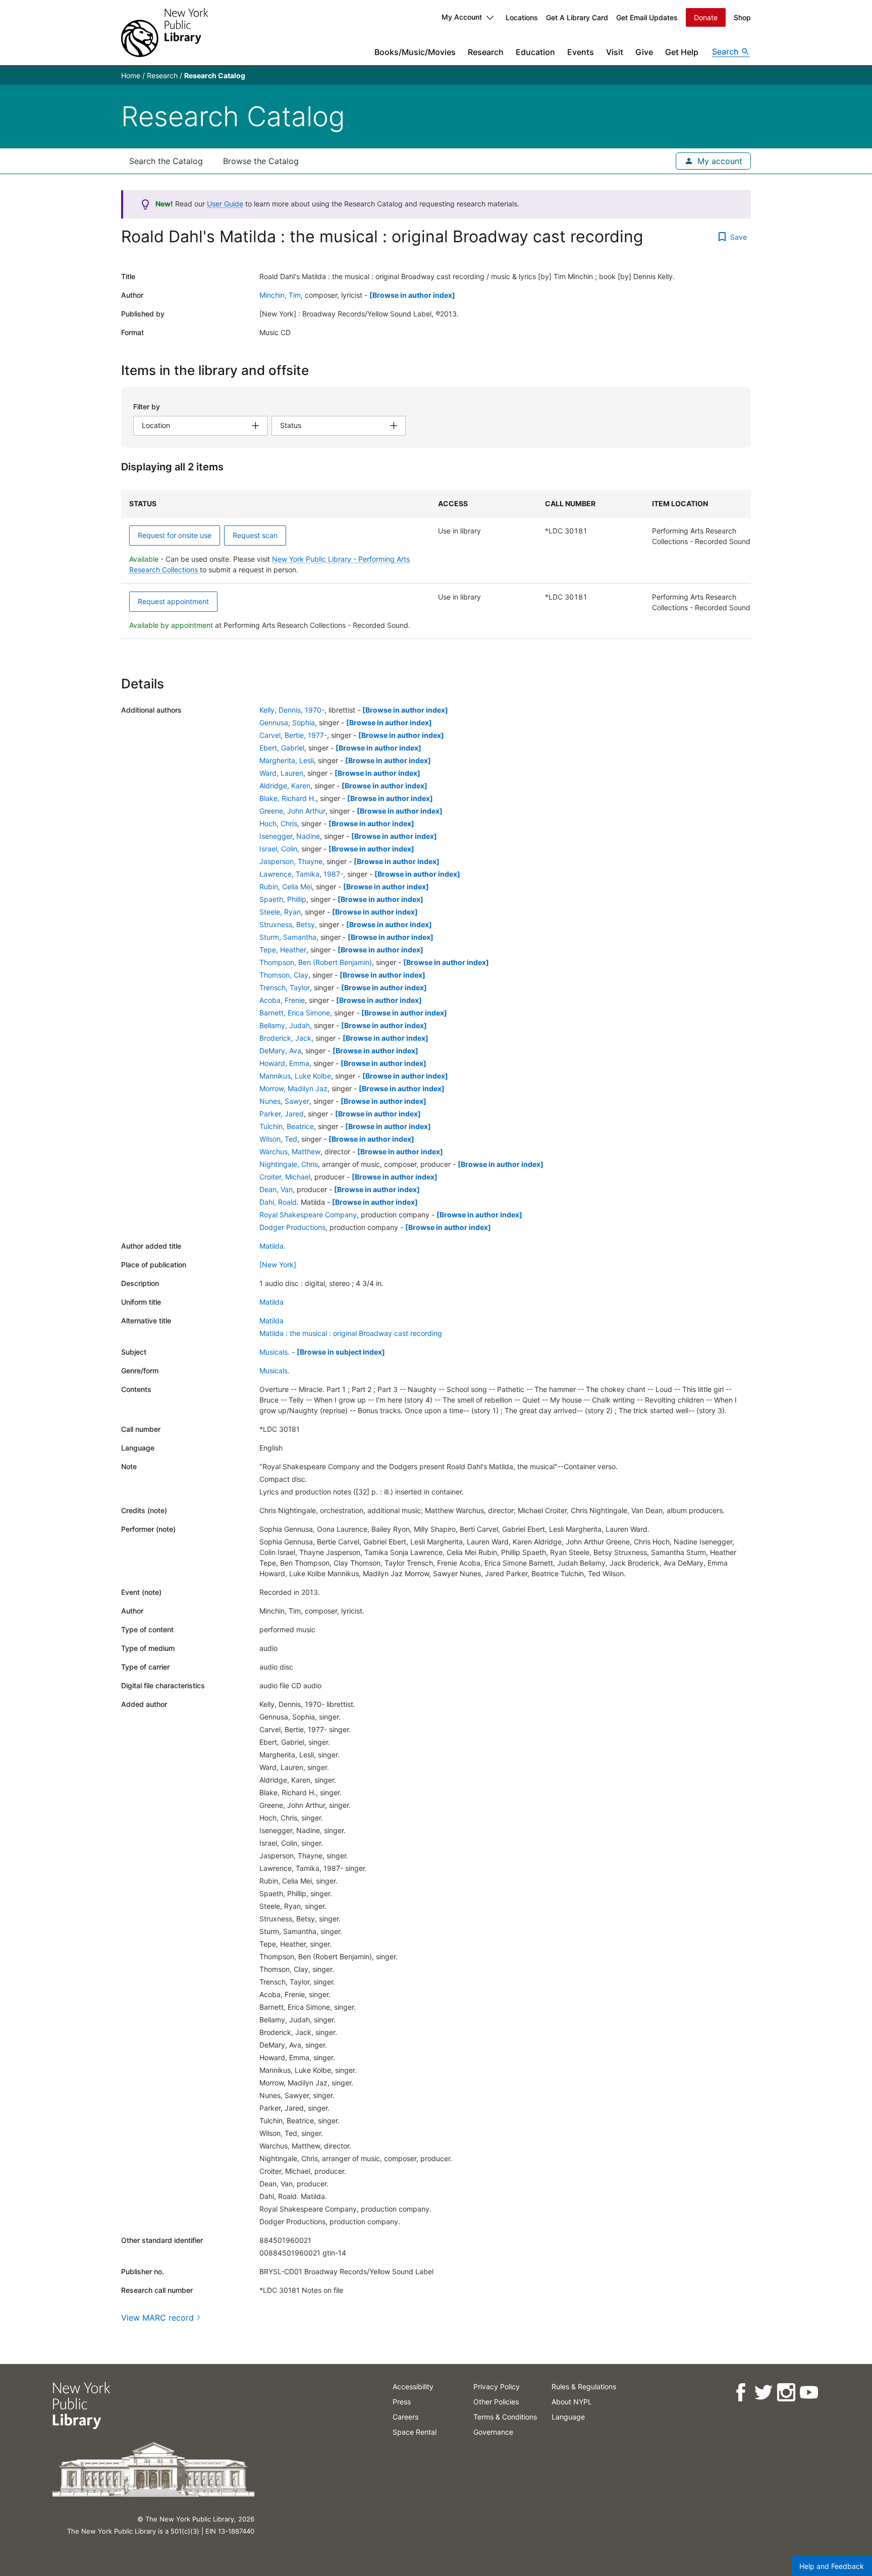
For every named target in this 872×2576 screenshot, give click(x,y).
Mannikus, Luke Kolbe (295, 1076)
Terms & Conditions (505, 2417)
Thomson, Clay (284, 975)
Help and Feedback (832, 2566)
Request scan (255, 535)
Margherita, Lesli (287, 760)
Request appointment (173, 601)
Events (581, 52)
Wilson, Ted (278, 1139)
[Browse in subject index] (341, 1352)
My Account (462, 17)
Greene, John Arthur (292, 811)
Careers (405, 2417)
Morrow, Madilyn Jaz (293, 1088)
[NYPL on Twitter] (763, 2393)
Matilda (271, 1302)
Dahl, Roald (278, 1202)
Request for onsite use (175, 535)
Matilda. (272, 1246)
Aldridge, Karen (285, 786)
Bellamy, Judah (285, 1025)
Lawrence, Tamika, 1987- (301, 874)
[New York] (278, 1265)
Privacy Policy (497, 2386)
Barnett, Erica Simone (295, 1013)
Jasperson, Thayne (291, 861)
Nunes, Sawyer (284, 1101)
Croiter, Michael (285, 1177)
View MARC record (157, 2318)
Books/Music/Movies (415, 52)
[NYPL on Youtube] (809, 2393)
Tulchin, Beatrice (287, 1126)
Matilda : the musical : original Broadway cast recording (351, 1333)
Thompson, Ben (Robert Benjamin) (316, 962)
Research (486, 52)
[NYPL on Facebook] (741, 2393)
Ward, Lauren (281, 773)
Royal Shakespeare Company (308, 1215)
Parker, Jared (282, 1114)
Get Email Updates (647, 17)
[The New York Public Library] (165, 33)
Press (402, 2402)
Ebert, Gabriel (282, 748)
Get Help (682, 52)
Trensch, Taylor (285, 987)
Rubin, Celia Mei (286, 887)
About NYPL (572, 2402)
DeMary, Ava (280, 1051)
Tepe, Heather (283, 950)
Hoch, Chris (278, 823)
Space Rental (415, 2432)
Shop (742, 17)
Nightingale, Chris (289, 1164)
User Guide (225, 204)
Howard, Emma (284, 1063)
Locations (522, 17)
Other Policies (496, 2402)
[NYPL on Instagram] (786, 2393)
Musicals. (275, 1352)
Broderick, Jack (285, 1038)
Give (644, 52)
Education (535, 52)
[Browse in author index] (412, 295)
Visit (615, 52)
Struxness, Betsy (287, 924)
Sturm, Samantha (288, 937)
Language (568, 2417)
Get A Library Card (577, 17)
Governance (493, 2432)
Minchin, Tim (280, 295)
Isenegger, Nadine (290, 836)
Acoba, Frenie (282, 1000)
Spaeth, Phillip (283, 899)
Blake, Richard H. (288, 798)
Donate (706, 17)
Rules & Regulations (584, 2386)
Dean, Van (276, 1189)
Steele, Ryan (280, 912)
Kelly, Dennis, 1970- (292, 710)
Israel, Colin (278, 849)
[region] (436, 565)
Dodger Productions (292, 1227)
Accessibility (413, 2386)
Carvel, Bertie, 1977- (293, 735)
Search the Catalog (166, 161)
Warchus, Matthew (290, 1151)
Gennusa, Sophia (287, 722)
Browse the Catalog (261, 161)
